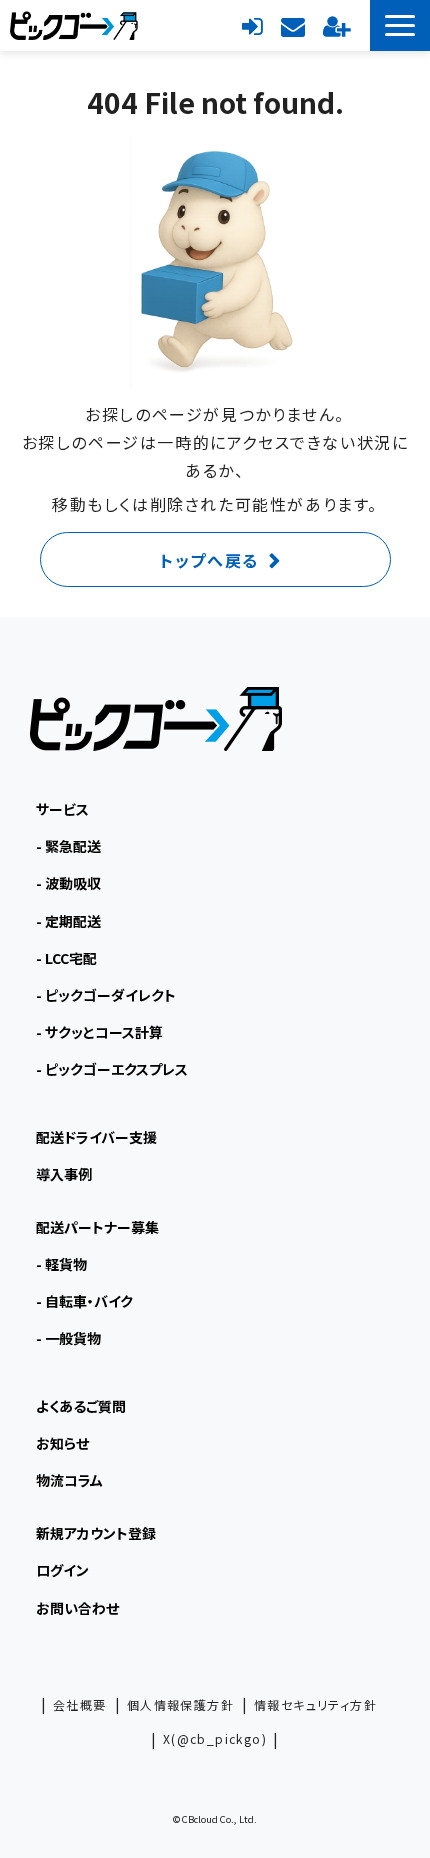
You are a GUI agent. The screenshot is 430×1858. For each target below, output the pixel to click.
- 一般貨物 (68, 1338)
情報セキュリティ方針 (315, 1704)
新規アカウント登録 (336, 25)
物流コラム (69, 1480)
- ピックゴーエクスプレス (112, 1069)
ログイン (252, 25)
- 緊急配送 (68, 846)
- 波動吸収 (68, 883)
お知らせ (62, 1443)
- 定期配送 (68, 921)
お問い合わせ (293, 25)
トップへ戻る (209, 560)
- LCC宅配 (66, 958)
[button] (400, 25)
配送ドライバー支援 (96, 1137)
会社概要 (80, 1704)
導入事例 (64, 1174)
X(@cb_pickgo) (215, 1738)
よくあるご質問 (81, 1406)
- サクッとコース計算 (99, 1032)
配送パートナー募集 (97, 1227)
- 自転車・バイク (84, 1301)
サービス (62, 809)
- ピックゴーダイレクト (106, 995)
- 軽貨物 (61, 1264)
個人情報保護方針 (180, 1704)
